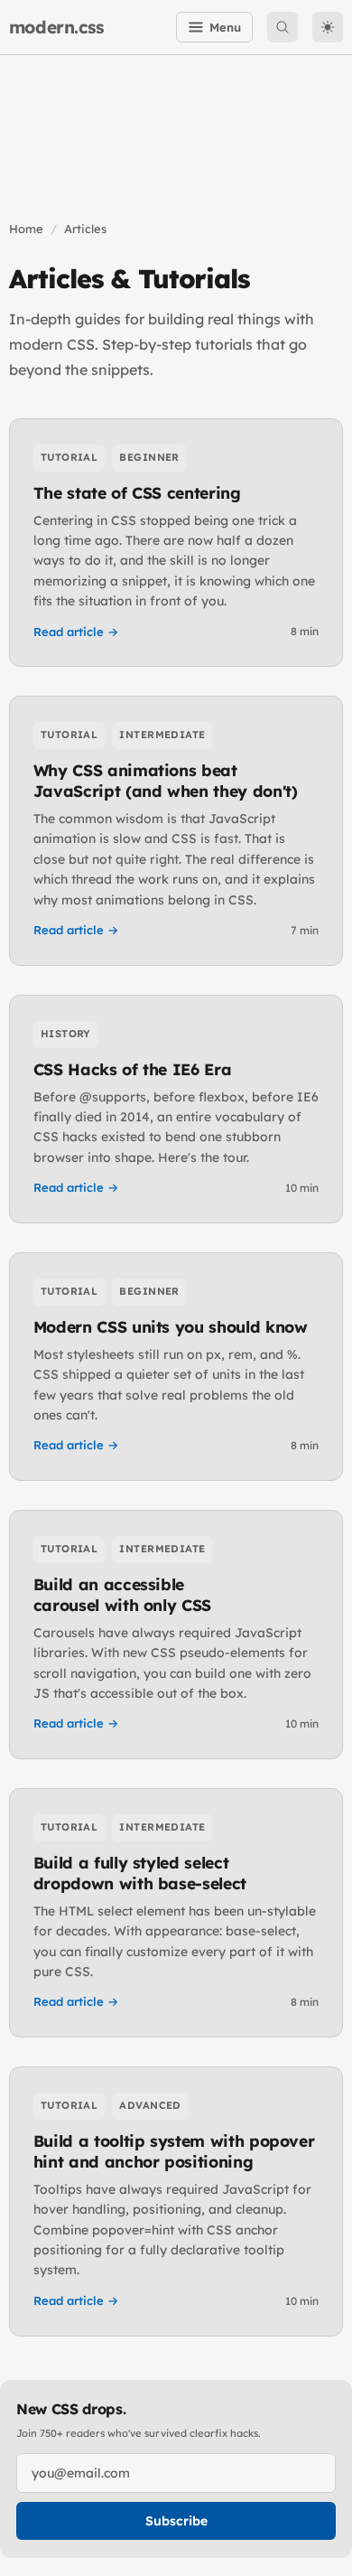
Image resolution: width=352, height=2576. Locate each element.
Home (26, 229)
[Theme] (328, 27)
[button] (283, 27)
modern (57, 27)
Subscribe (176, 2521)
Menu (225, 27)
